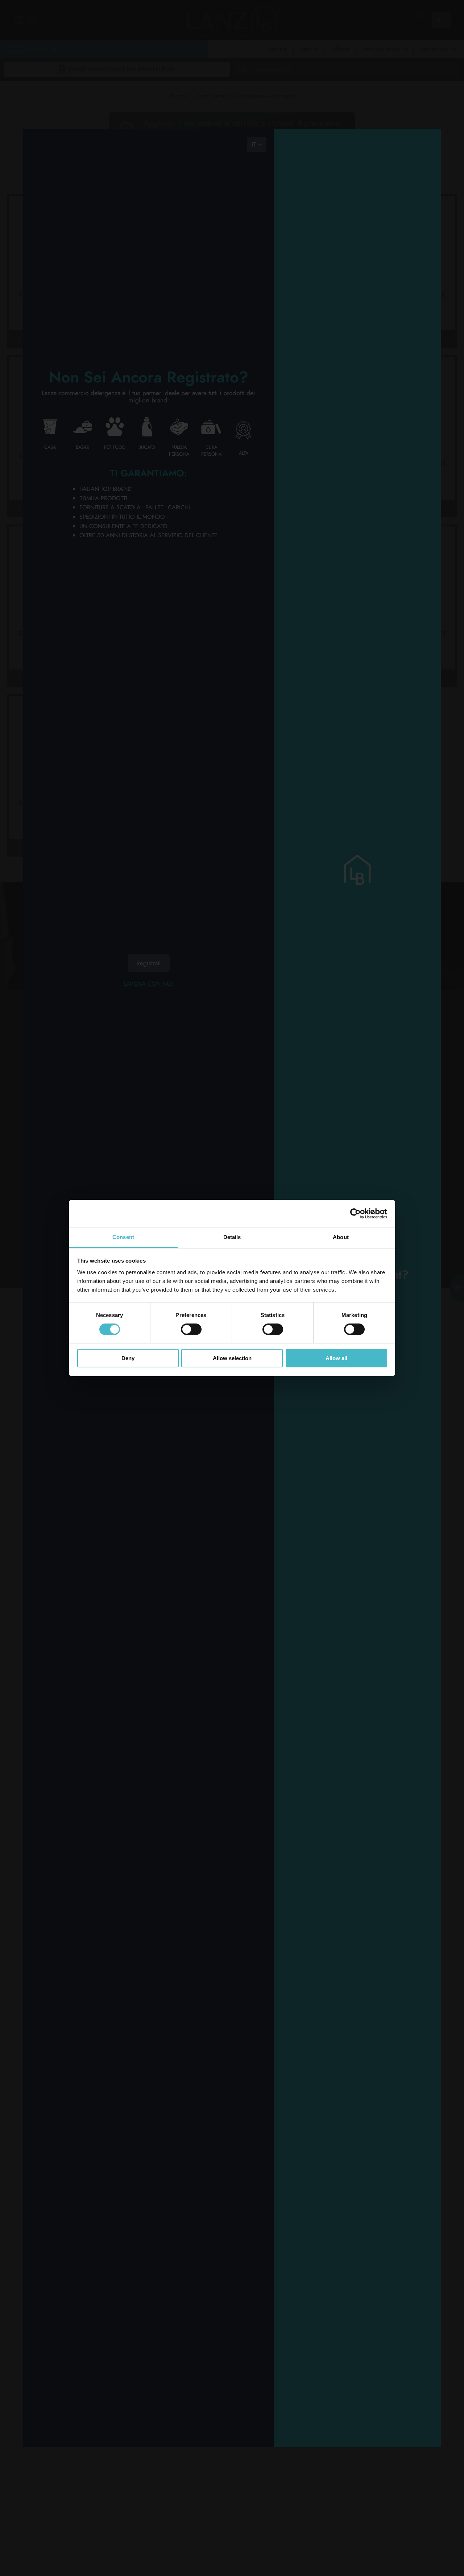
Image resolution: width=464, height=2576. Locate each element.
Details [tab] (232, 1237)
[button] (98, 65)
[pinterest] (172, 1089)
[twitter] (143, 1089)
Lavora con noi (148, 983)
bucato (179, 96)
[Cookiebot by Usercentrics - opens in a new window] (355, 1213)
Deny (128, 1359)
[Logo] (66, 1049)
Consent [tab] (123, 1237)
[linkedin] (143, 1070)
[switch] (191, 1329)
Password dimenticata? (357, 2073)
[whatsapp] (143, 1107)
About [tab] (341, 1237)
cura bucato (213, 96)
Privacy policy (54, 1195)
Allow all (336, 1359)
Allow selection (232, 1359)
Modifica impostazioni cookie (68, 1199)
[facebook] (172, 1070)
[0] (408, 20)
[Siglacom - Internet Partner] (409, 1244)
